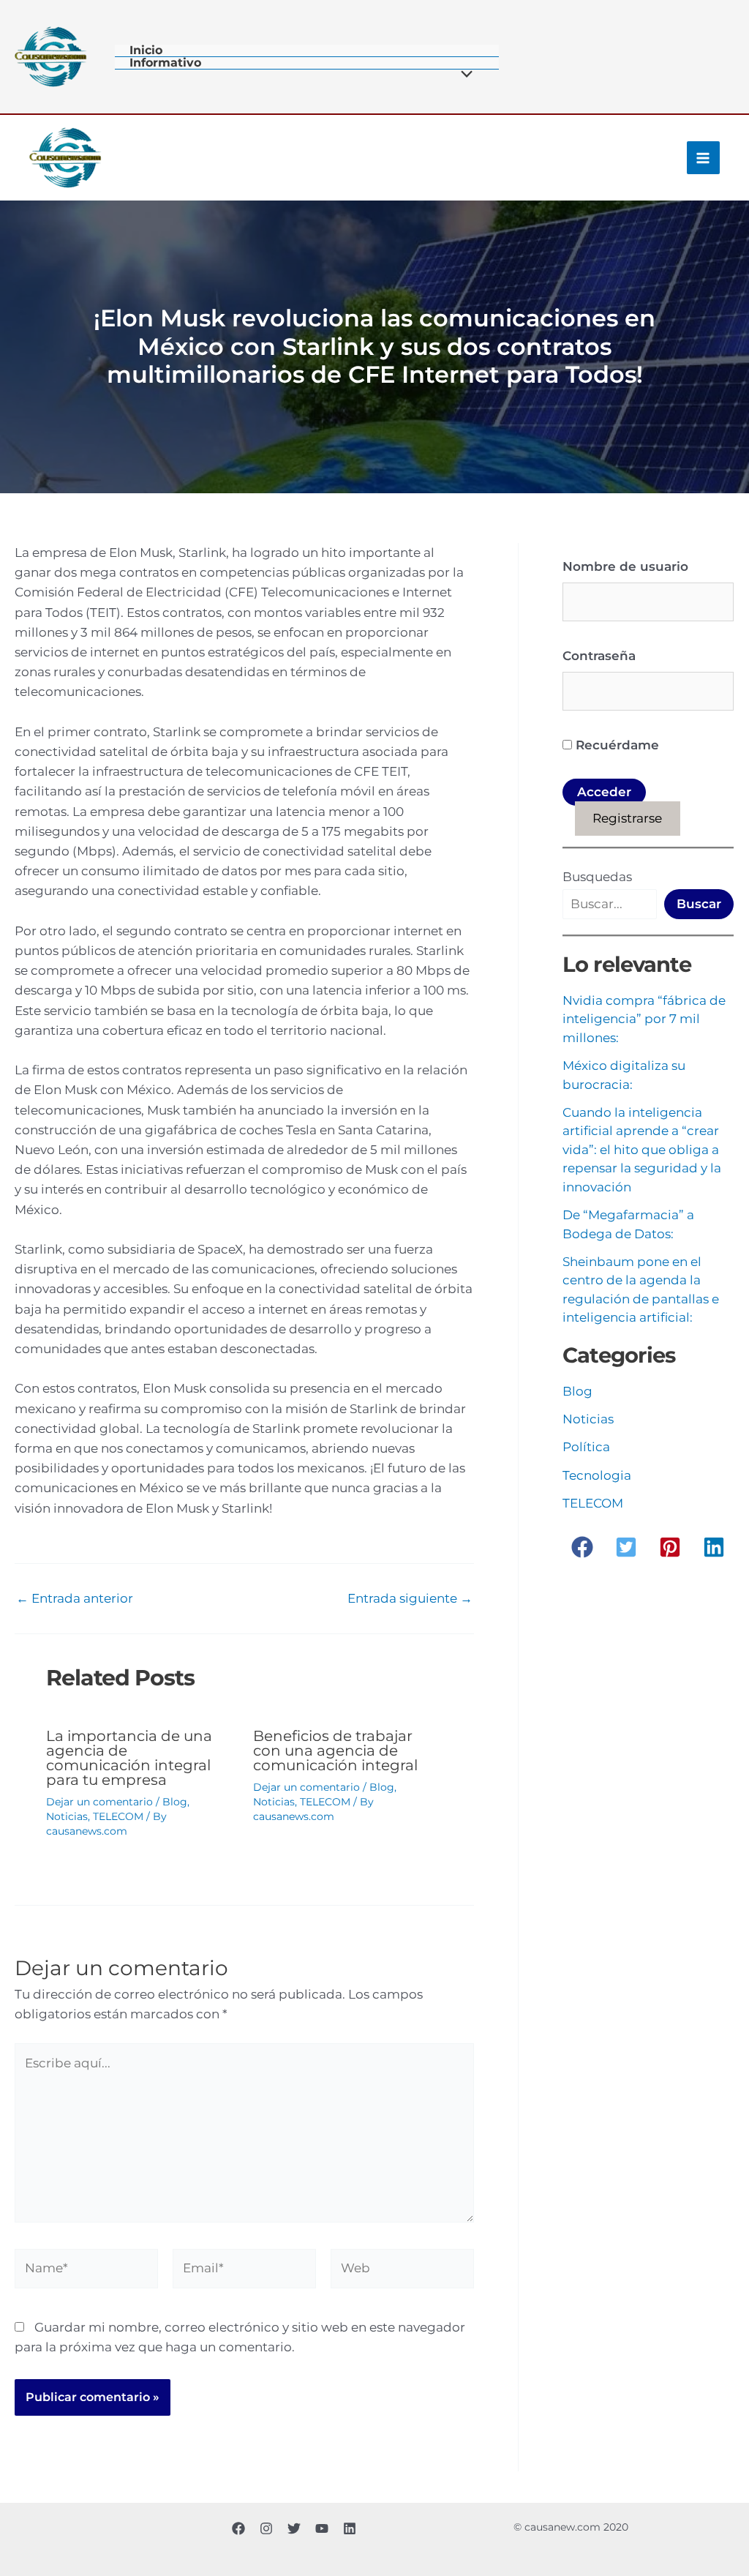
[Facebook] (238, 2528)
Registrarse (627, 818)
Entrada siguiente (410, 1599)
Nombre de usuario (625, 566)
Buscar (699, 904)
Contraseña (599, 656)
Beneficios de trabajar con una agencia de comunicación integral (335, 1751)
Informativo (165, 63)
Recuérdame (616, 745)
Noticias (67, 1816)
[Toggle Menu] (463, 76)
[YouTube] (322, 2528)
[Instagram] (266, 2528)
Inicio (146, 51)
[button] (582, 1547)
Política (586, 1447)
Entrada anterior (75, 1599)
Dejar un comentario (99, 1802)
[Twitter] (294, 2528)
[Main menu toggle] (704, 158)
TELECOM (118, 1816)
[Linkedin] (350, 2528)
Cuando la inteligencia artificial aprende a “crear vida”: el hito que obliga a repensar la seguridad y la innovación (642, 1150)
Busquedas (597, 877)
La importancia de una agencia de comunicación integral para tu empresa (129, 1758)
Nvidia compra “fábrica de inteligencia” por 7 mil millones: (644, 1019)
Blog (175, 1802)
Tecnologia (597, 1475)
